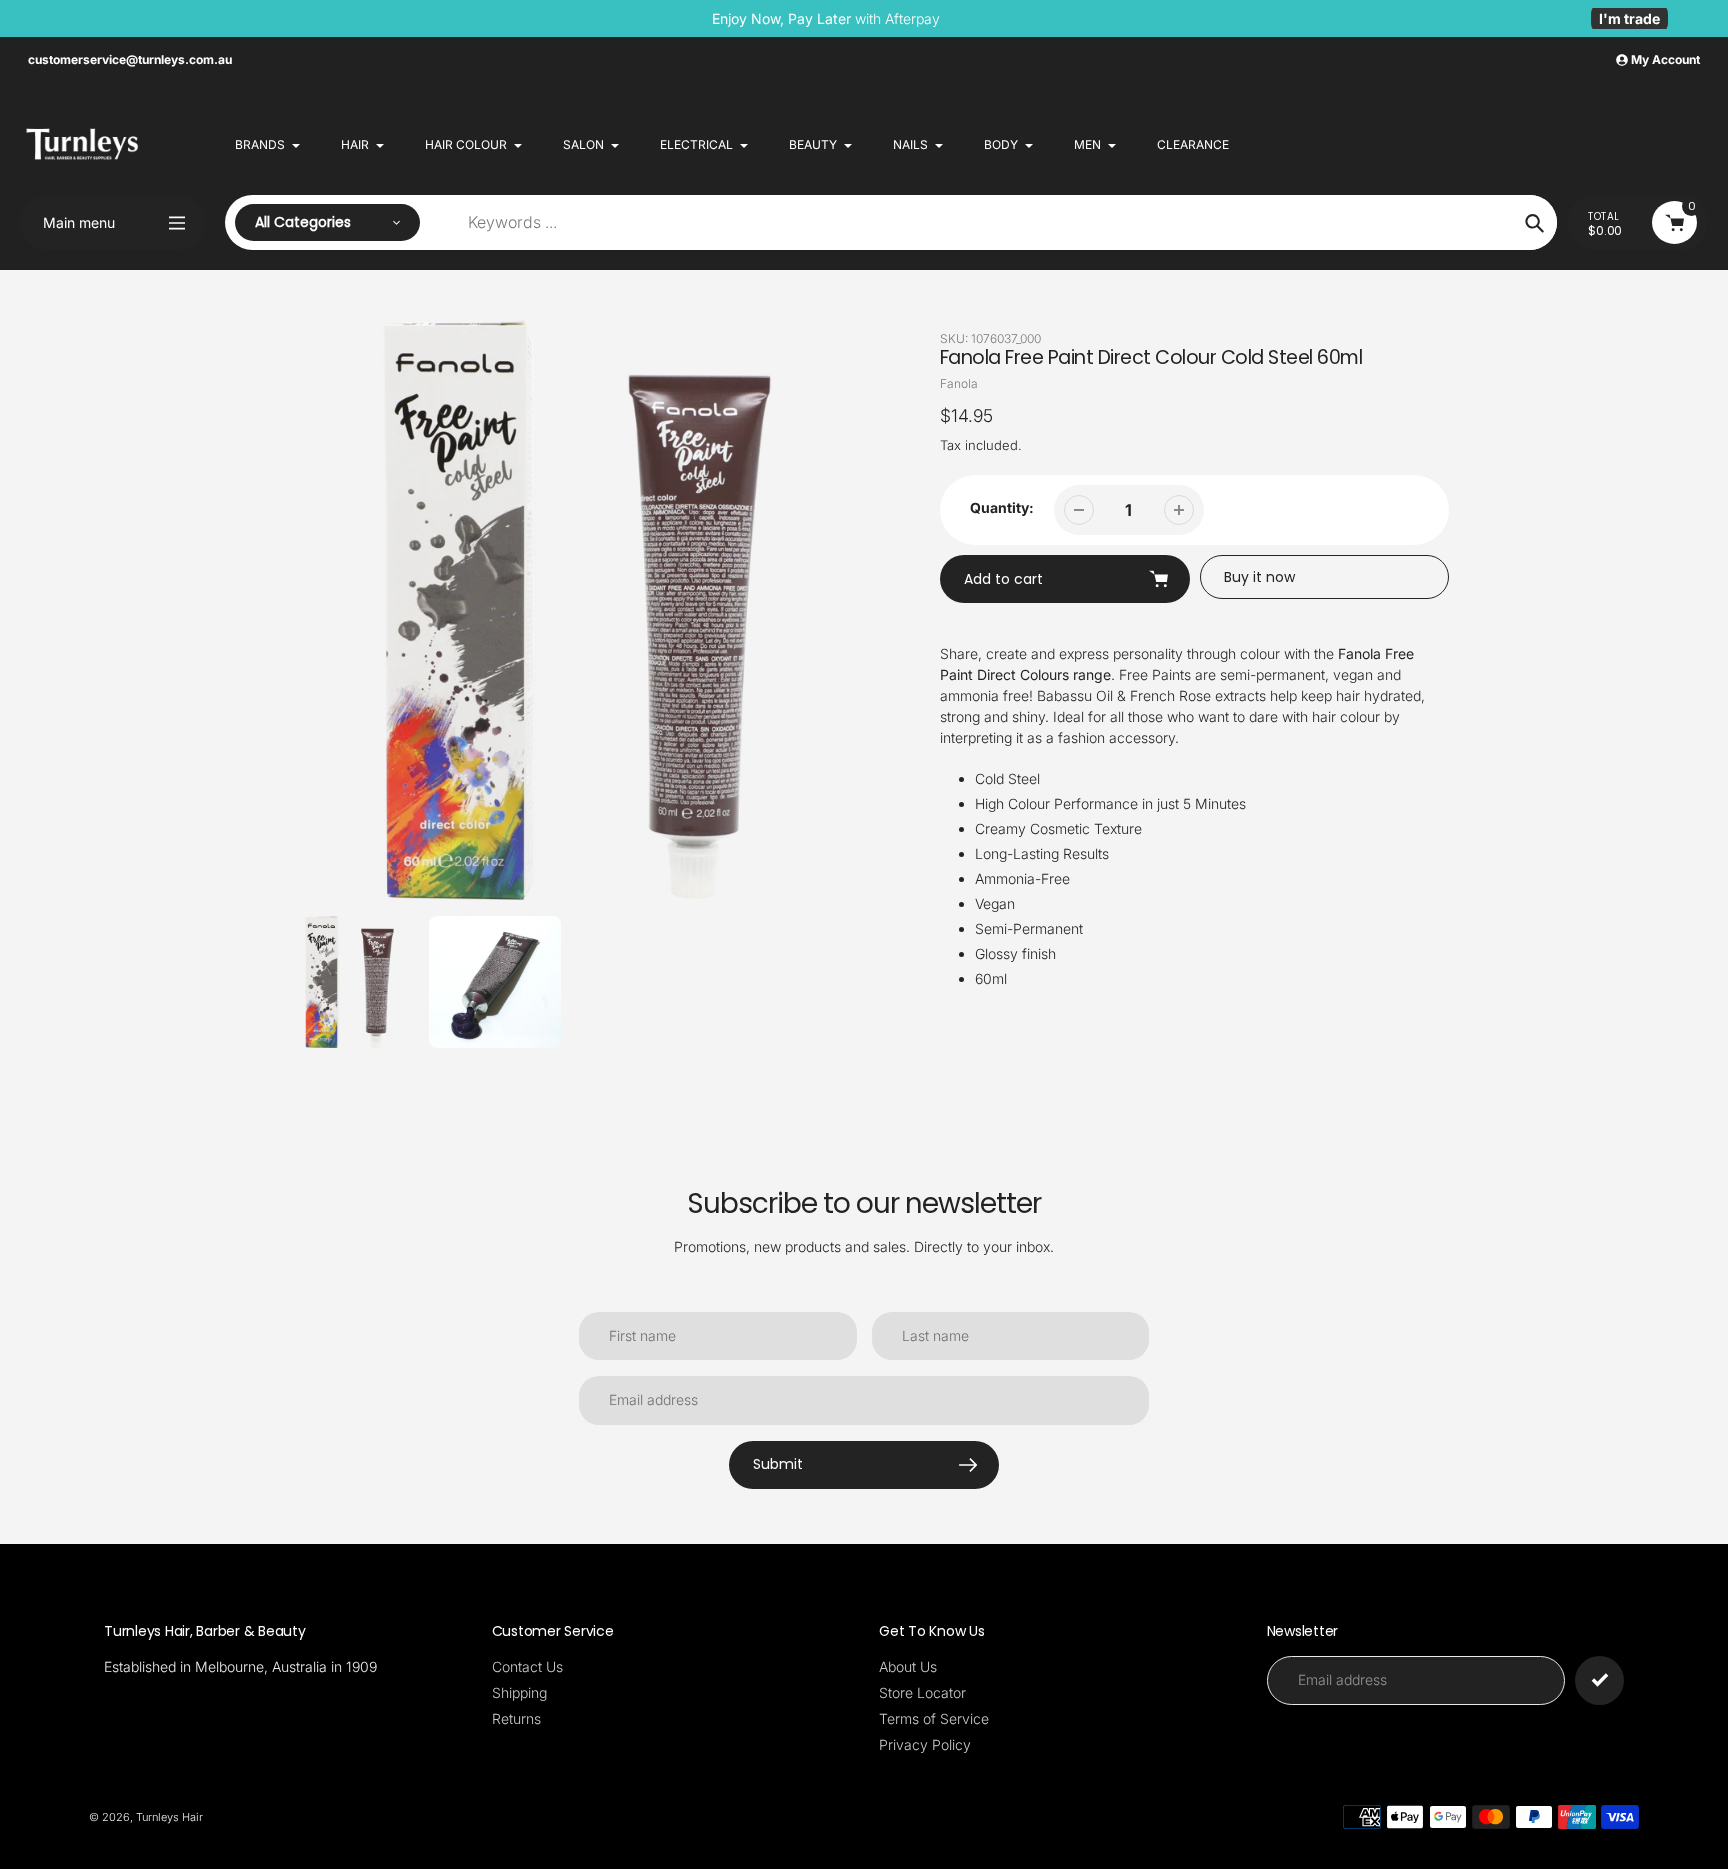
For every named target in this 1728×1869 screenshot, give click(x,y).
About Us (908, 1666)
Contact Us (527, 1666)
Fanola (959, 383)
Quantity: (1002, 507)
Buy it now (1259, 577)
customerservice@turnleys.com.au (130, 59)
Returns (516, 1718)
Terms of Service (934, 1718)
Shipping (519, 1692)
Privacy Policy (925, 1744)
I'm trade (1629, 18)
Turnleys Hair (169, 1817)
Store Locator (922, 1692)
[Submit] (1599, 1680)
